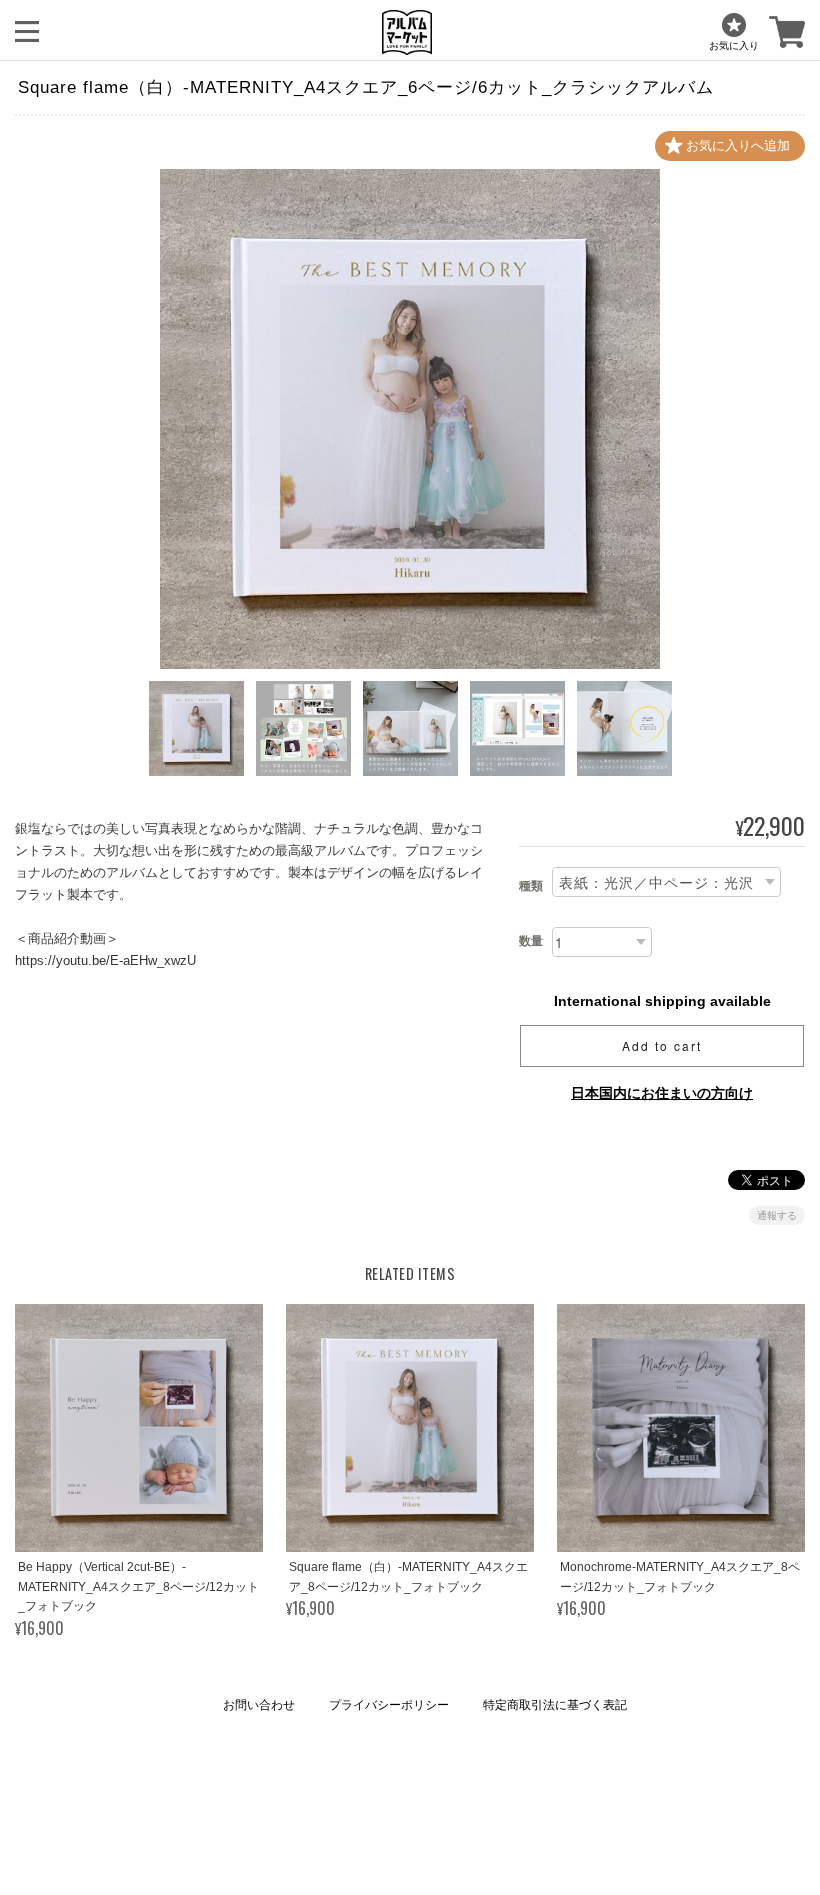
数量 (531, 941)
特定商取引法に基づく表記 (555, 1705)
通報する (777, 1215)
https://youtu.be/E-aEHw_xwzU (105, 960)
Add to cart (662, 1045)
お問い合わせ (259, 1705)
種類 (531, 886)
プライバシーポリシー (389, 1705)
